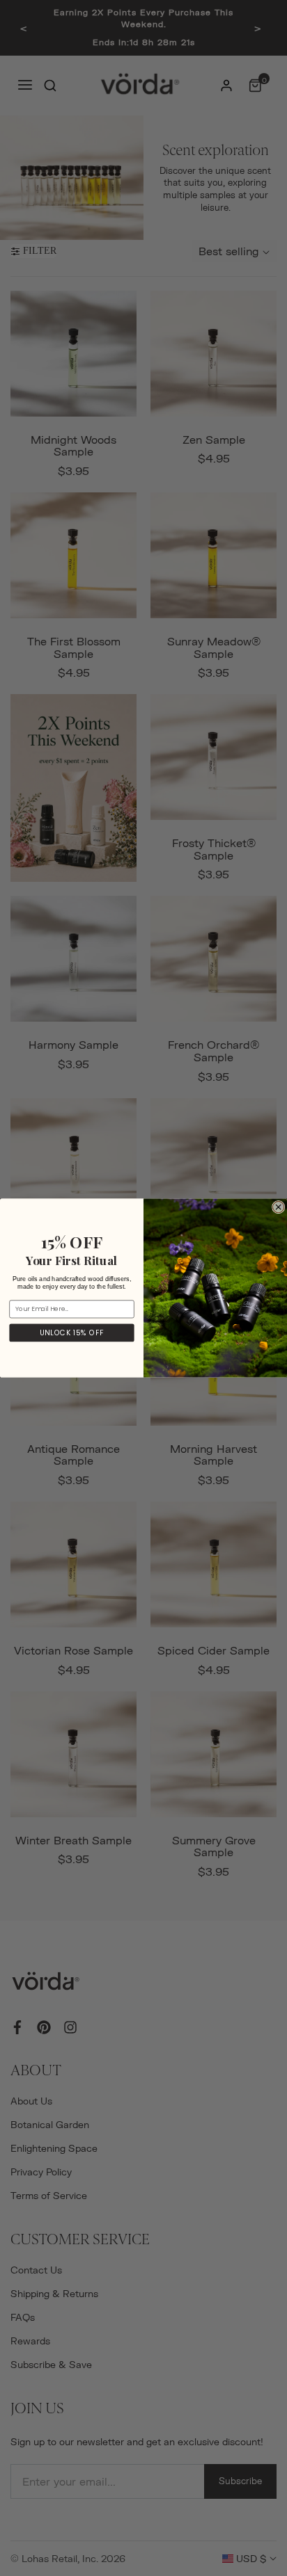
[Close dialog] (278, 1207)
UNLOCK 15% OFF (72, 1333)
